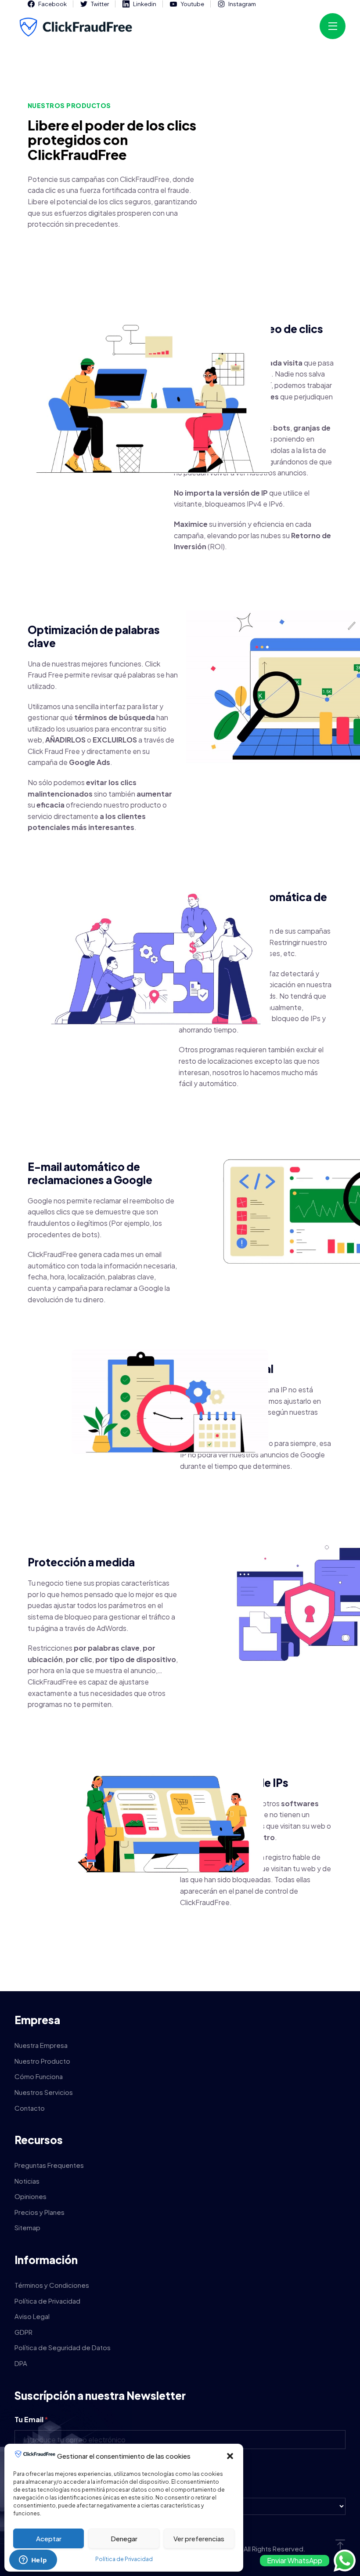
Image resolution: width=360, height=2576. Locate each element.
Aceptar (49, 2538)
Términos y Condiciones (52, 2285)
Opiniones (31, 2196)
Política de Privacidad (124, 2559)
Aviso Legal (32, 2316)
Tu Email (31, 2419)
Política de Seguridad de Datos (63, 2347)
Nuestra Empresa (41, 2045)
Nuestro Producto (42, 2061)
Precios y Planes (40, 2212)
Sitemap (27, 2227)
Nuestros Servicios (44, 2092)
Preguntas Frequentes (49, 2165)
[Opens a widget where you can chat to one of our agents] (33, 2561)
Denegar (124, 2538)
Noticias (27, 2181)
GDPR (23, 2332)
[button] (230, 2456)
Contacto (30, 2108)
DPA (21, 2363)
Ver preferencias (199, 2538)
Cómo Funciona (39, 2076)
